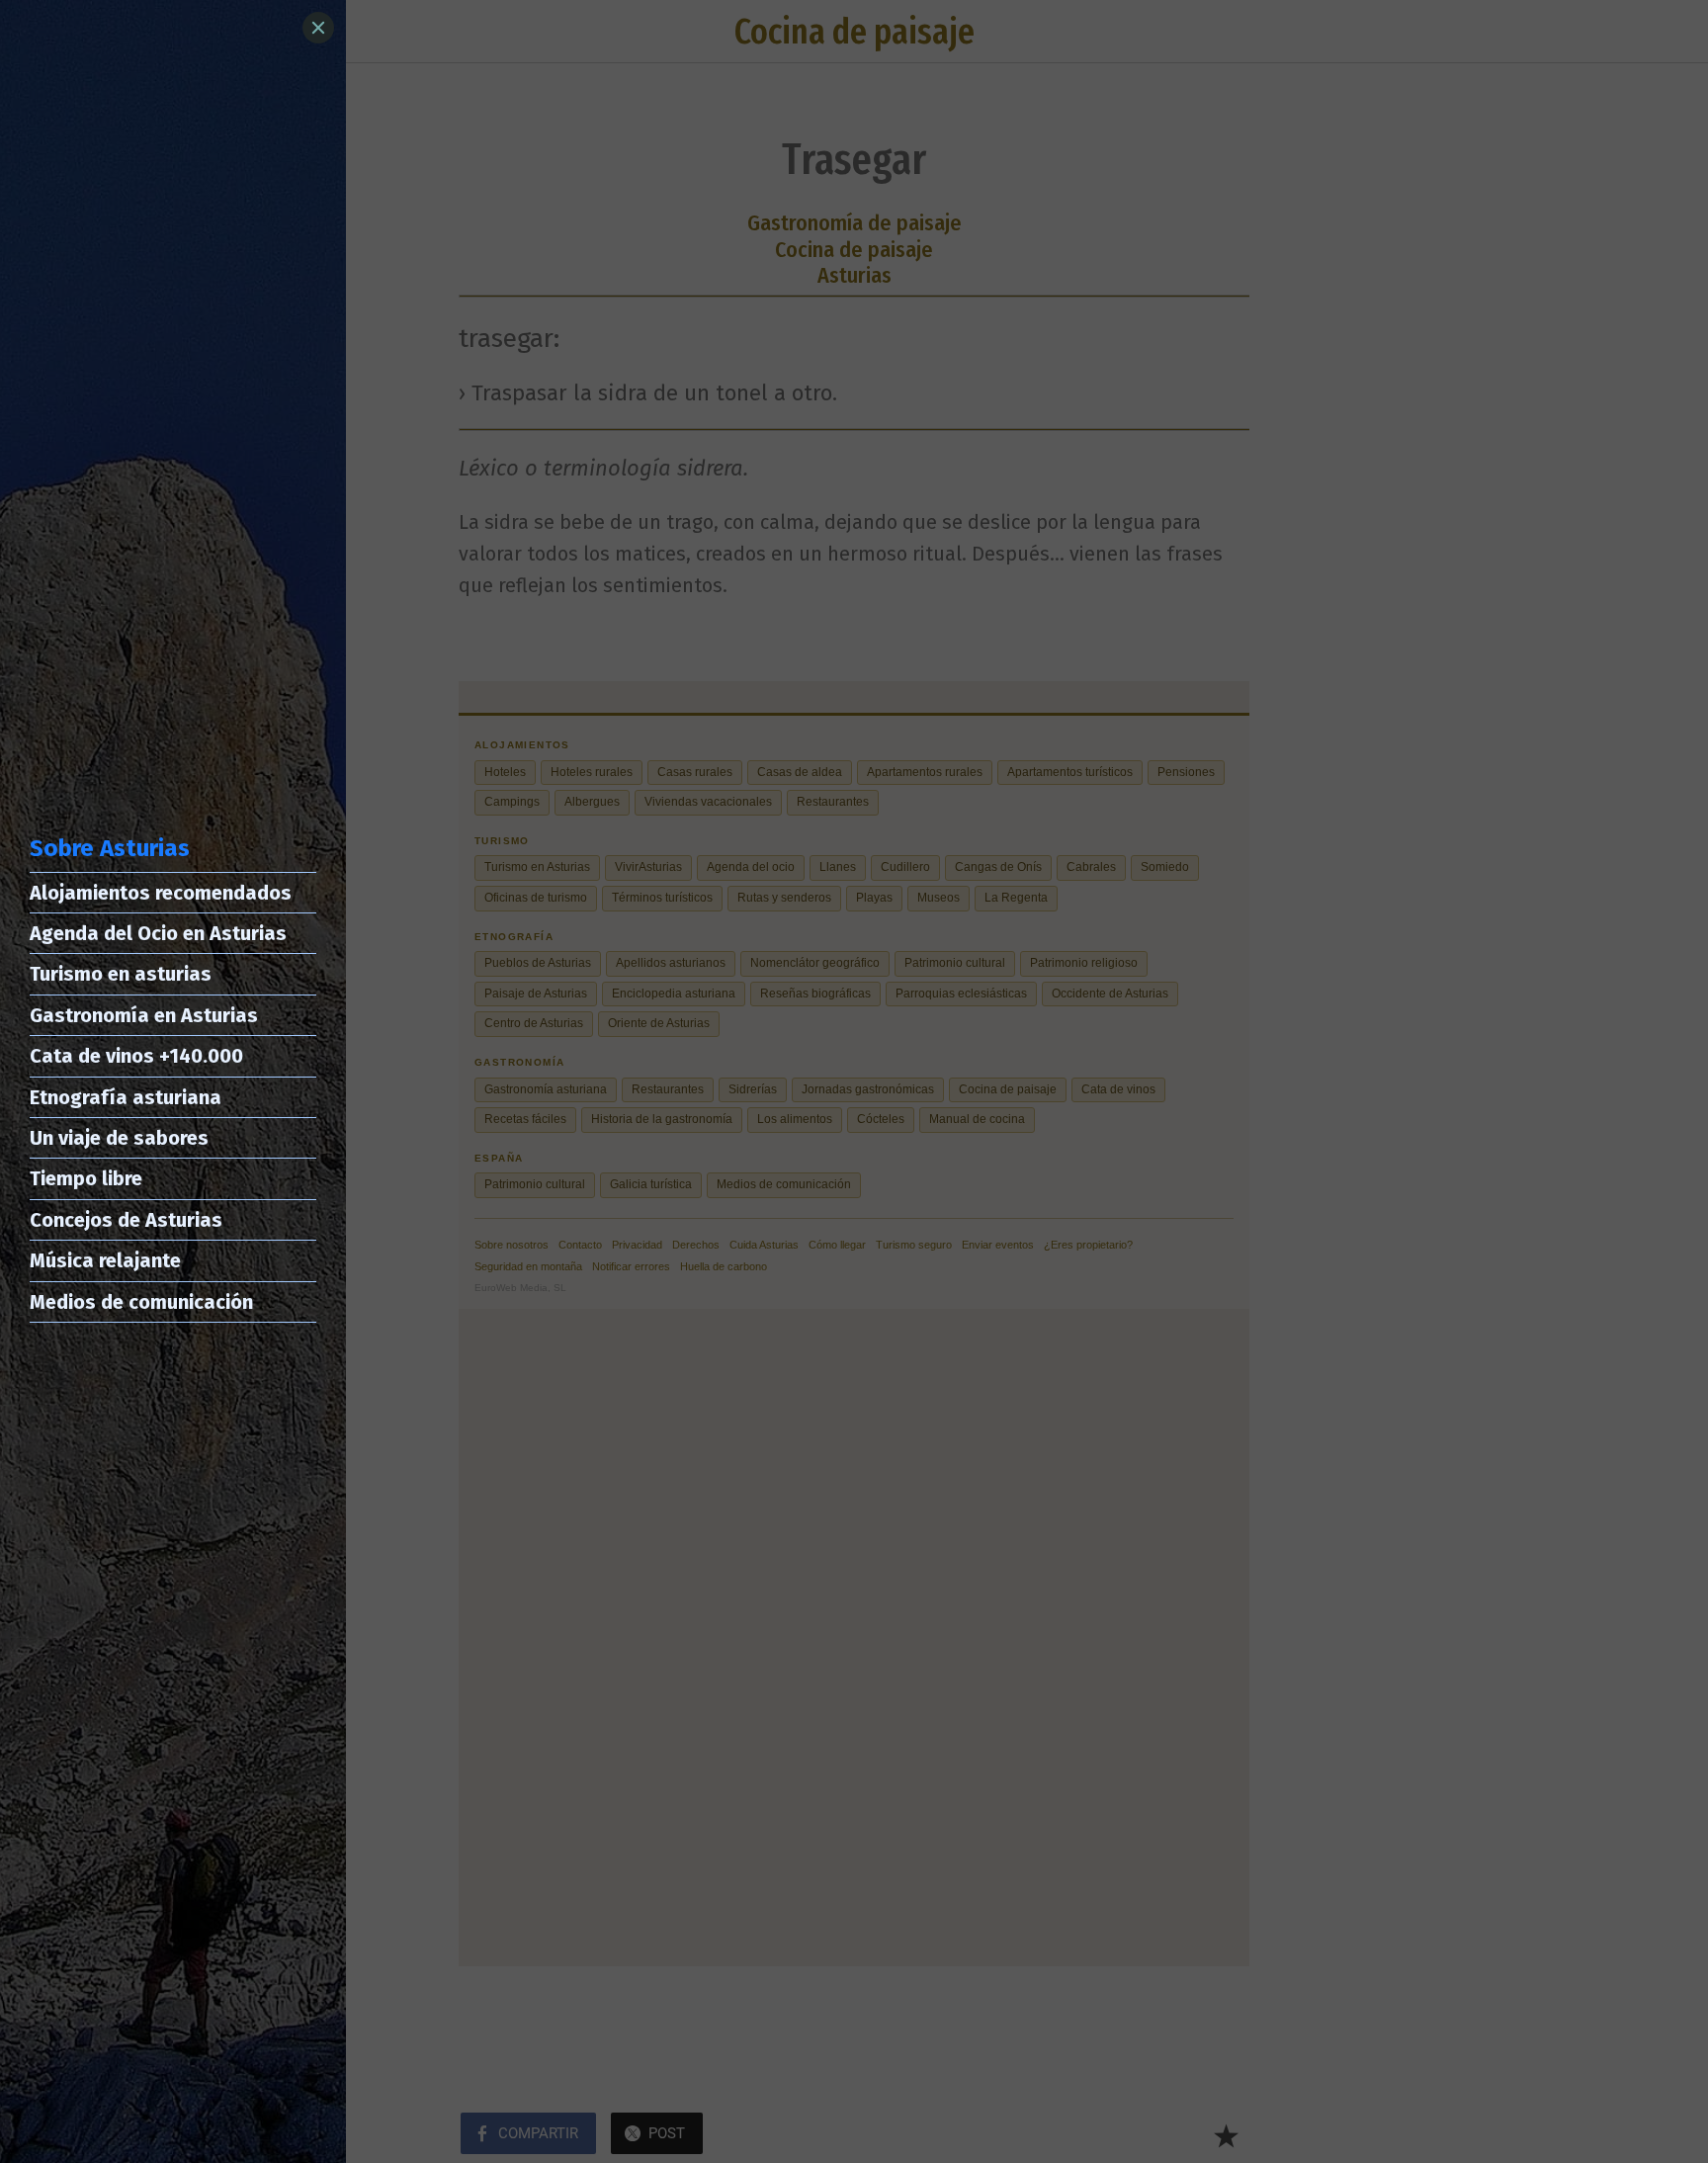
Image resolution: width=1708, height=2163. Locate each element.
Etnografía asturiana (126, 1097)
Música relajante (105, 1260)
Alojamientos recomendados (161, 893)
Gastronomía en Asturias (144, 1015)
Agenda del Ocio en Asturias (158, 933)
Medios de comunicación (141, 1302)
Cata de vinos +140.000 (136, 1056)
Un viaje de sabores (119, 1138)
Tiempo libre (86, 1178)
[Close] (318, 28)
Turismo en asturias (121, 974)
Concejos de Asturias (126, 1220)
